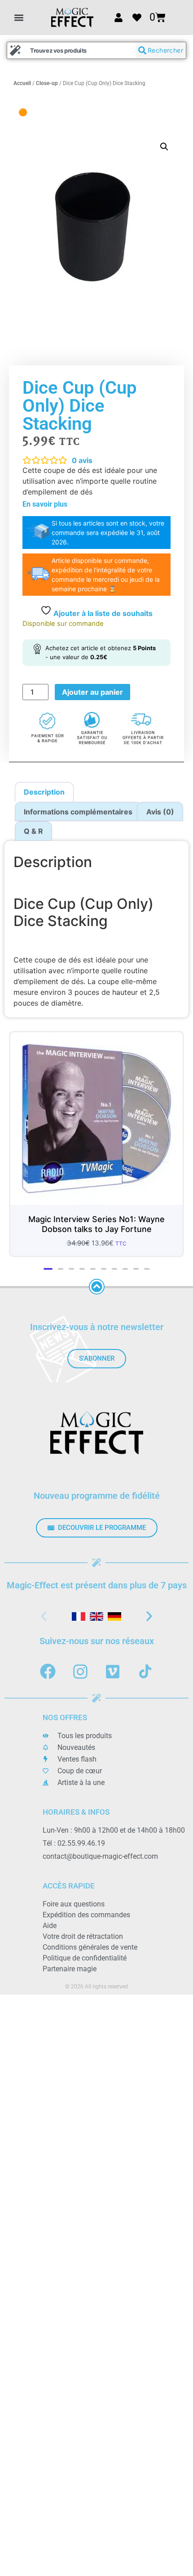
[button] (19, 17)
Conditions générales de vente (90, 1940)
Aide (50, 1918)
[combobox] (71, 50)
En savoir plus (45, 504)
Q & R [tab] (33, 831)
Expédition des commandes (86, 1908)
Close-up (47, 83)
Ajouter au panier (92, 692)
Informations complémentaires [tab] (78, 812)
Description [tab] (44, 792)
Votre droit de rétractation (83, 1929)
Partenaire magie (70, 1962)
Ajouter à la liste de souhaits (102, 613)
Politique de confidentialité (85, 1951)
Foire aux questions (74, 1897)
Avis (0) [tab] (160, 812)
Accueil (22, 83)
